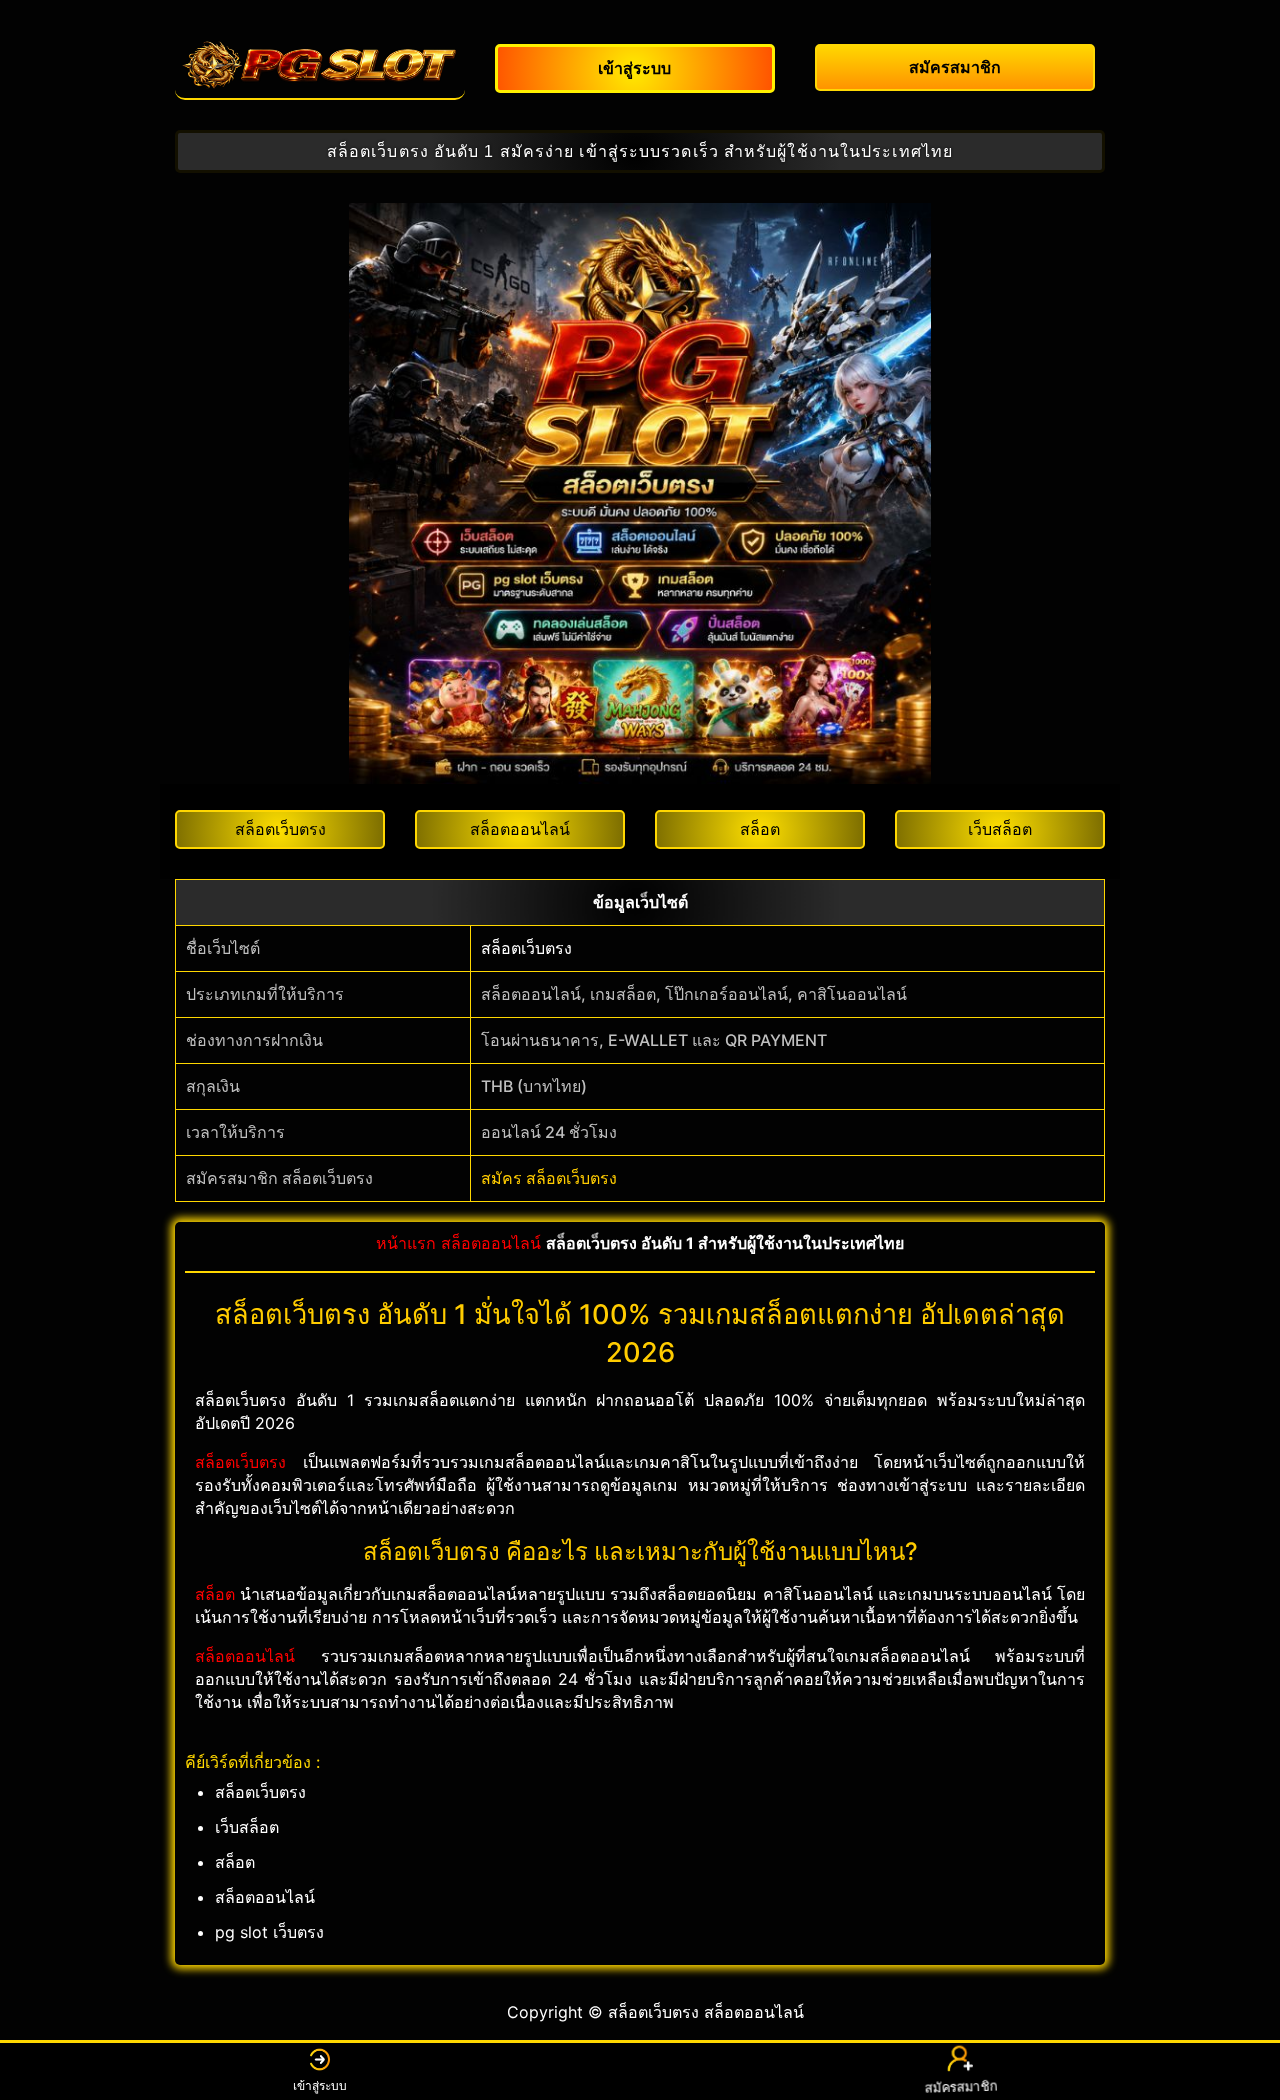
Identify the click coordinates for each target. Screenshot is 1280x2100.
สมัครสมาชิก (959, 2087)
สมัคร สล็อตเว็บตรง (549, 1178)
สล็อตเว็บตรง (526, 948)
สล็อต (215, 1594)
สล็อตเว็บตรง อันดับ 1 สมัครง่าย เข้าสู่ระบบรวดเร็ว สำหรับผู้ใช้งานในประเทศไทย (640, 151)
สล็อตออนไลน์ (491, 1243)
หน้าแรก (406, 1243)
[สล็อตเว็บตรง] (320, 65)
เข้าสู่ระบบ (320, 2085)
